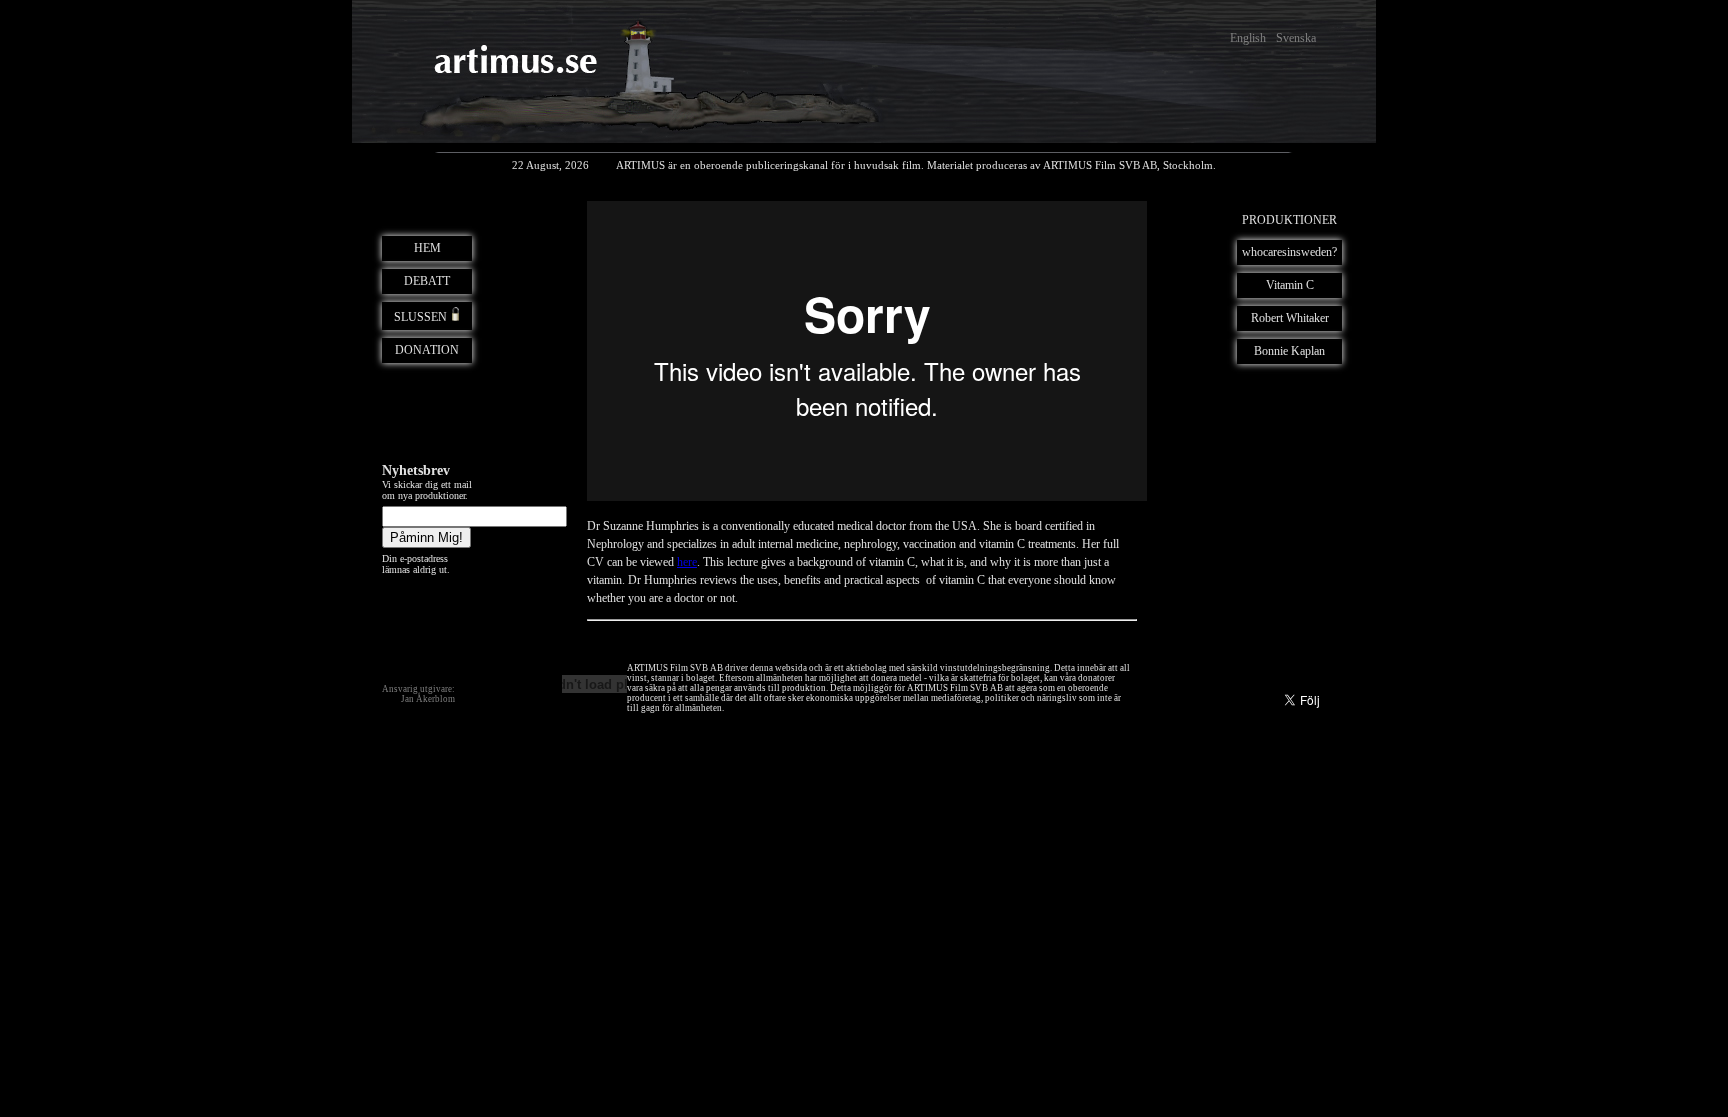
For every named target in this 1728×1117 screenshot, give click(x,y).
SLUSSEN (420, 317)
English (1248, 38)
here (687, 562)
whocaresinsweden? (1289, 252)
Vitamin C (1290, 285)
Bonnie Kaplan (1289, 351)
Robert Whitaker (1290, 318)
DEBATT (427, 281)
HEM (427, 248)
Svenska (1296, 38)
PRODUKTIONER (1289, 220)
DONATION (427, 350)
